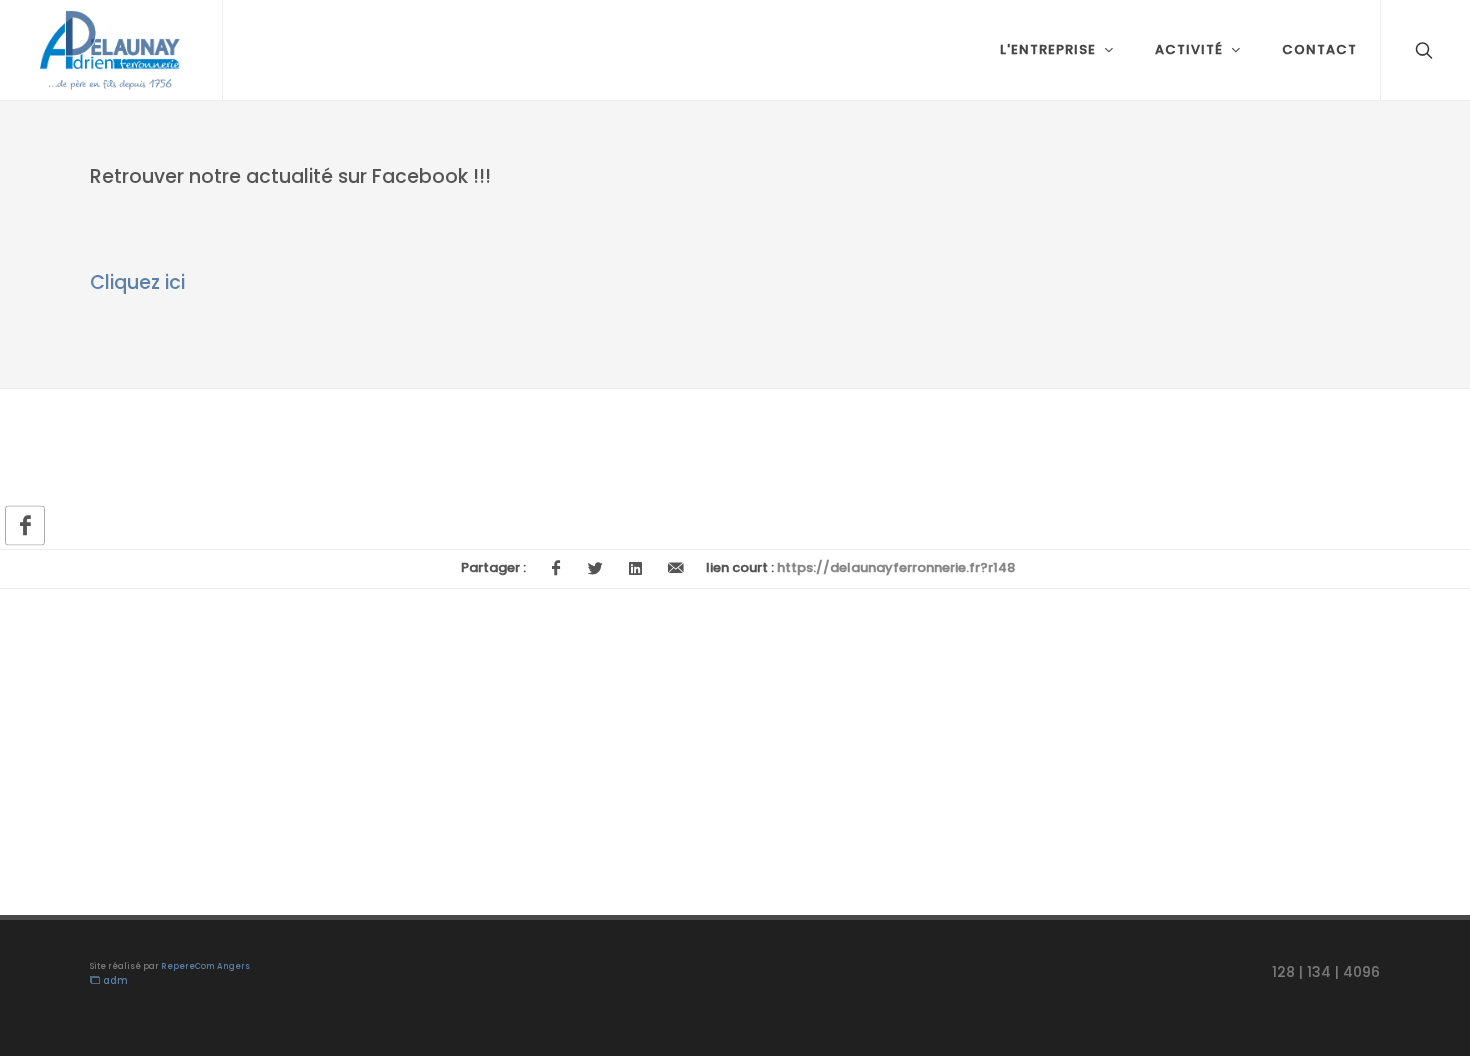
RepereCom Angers (205, 966)
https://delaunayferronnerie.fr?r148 (896, 567)
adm (114, 980)
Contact (1319, 49)
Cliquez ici (137, 282)
